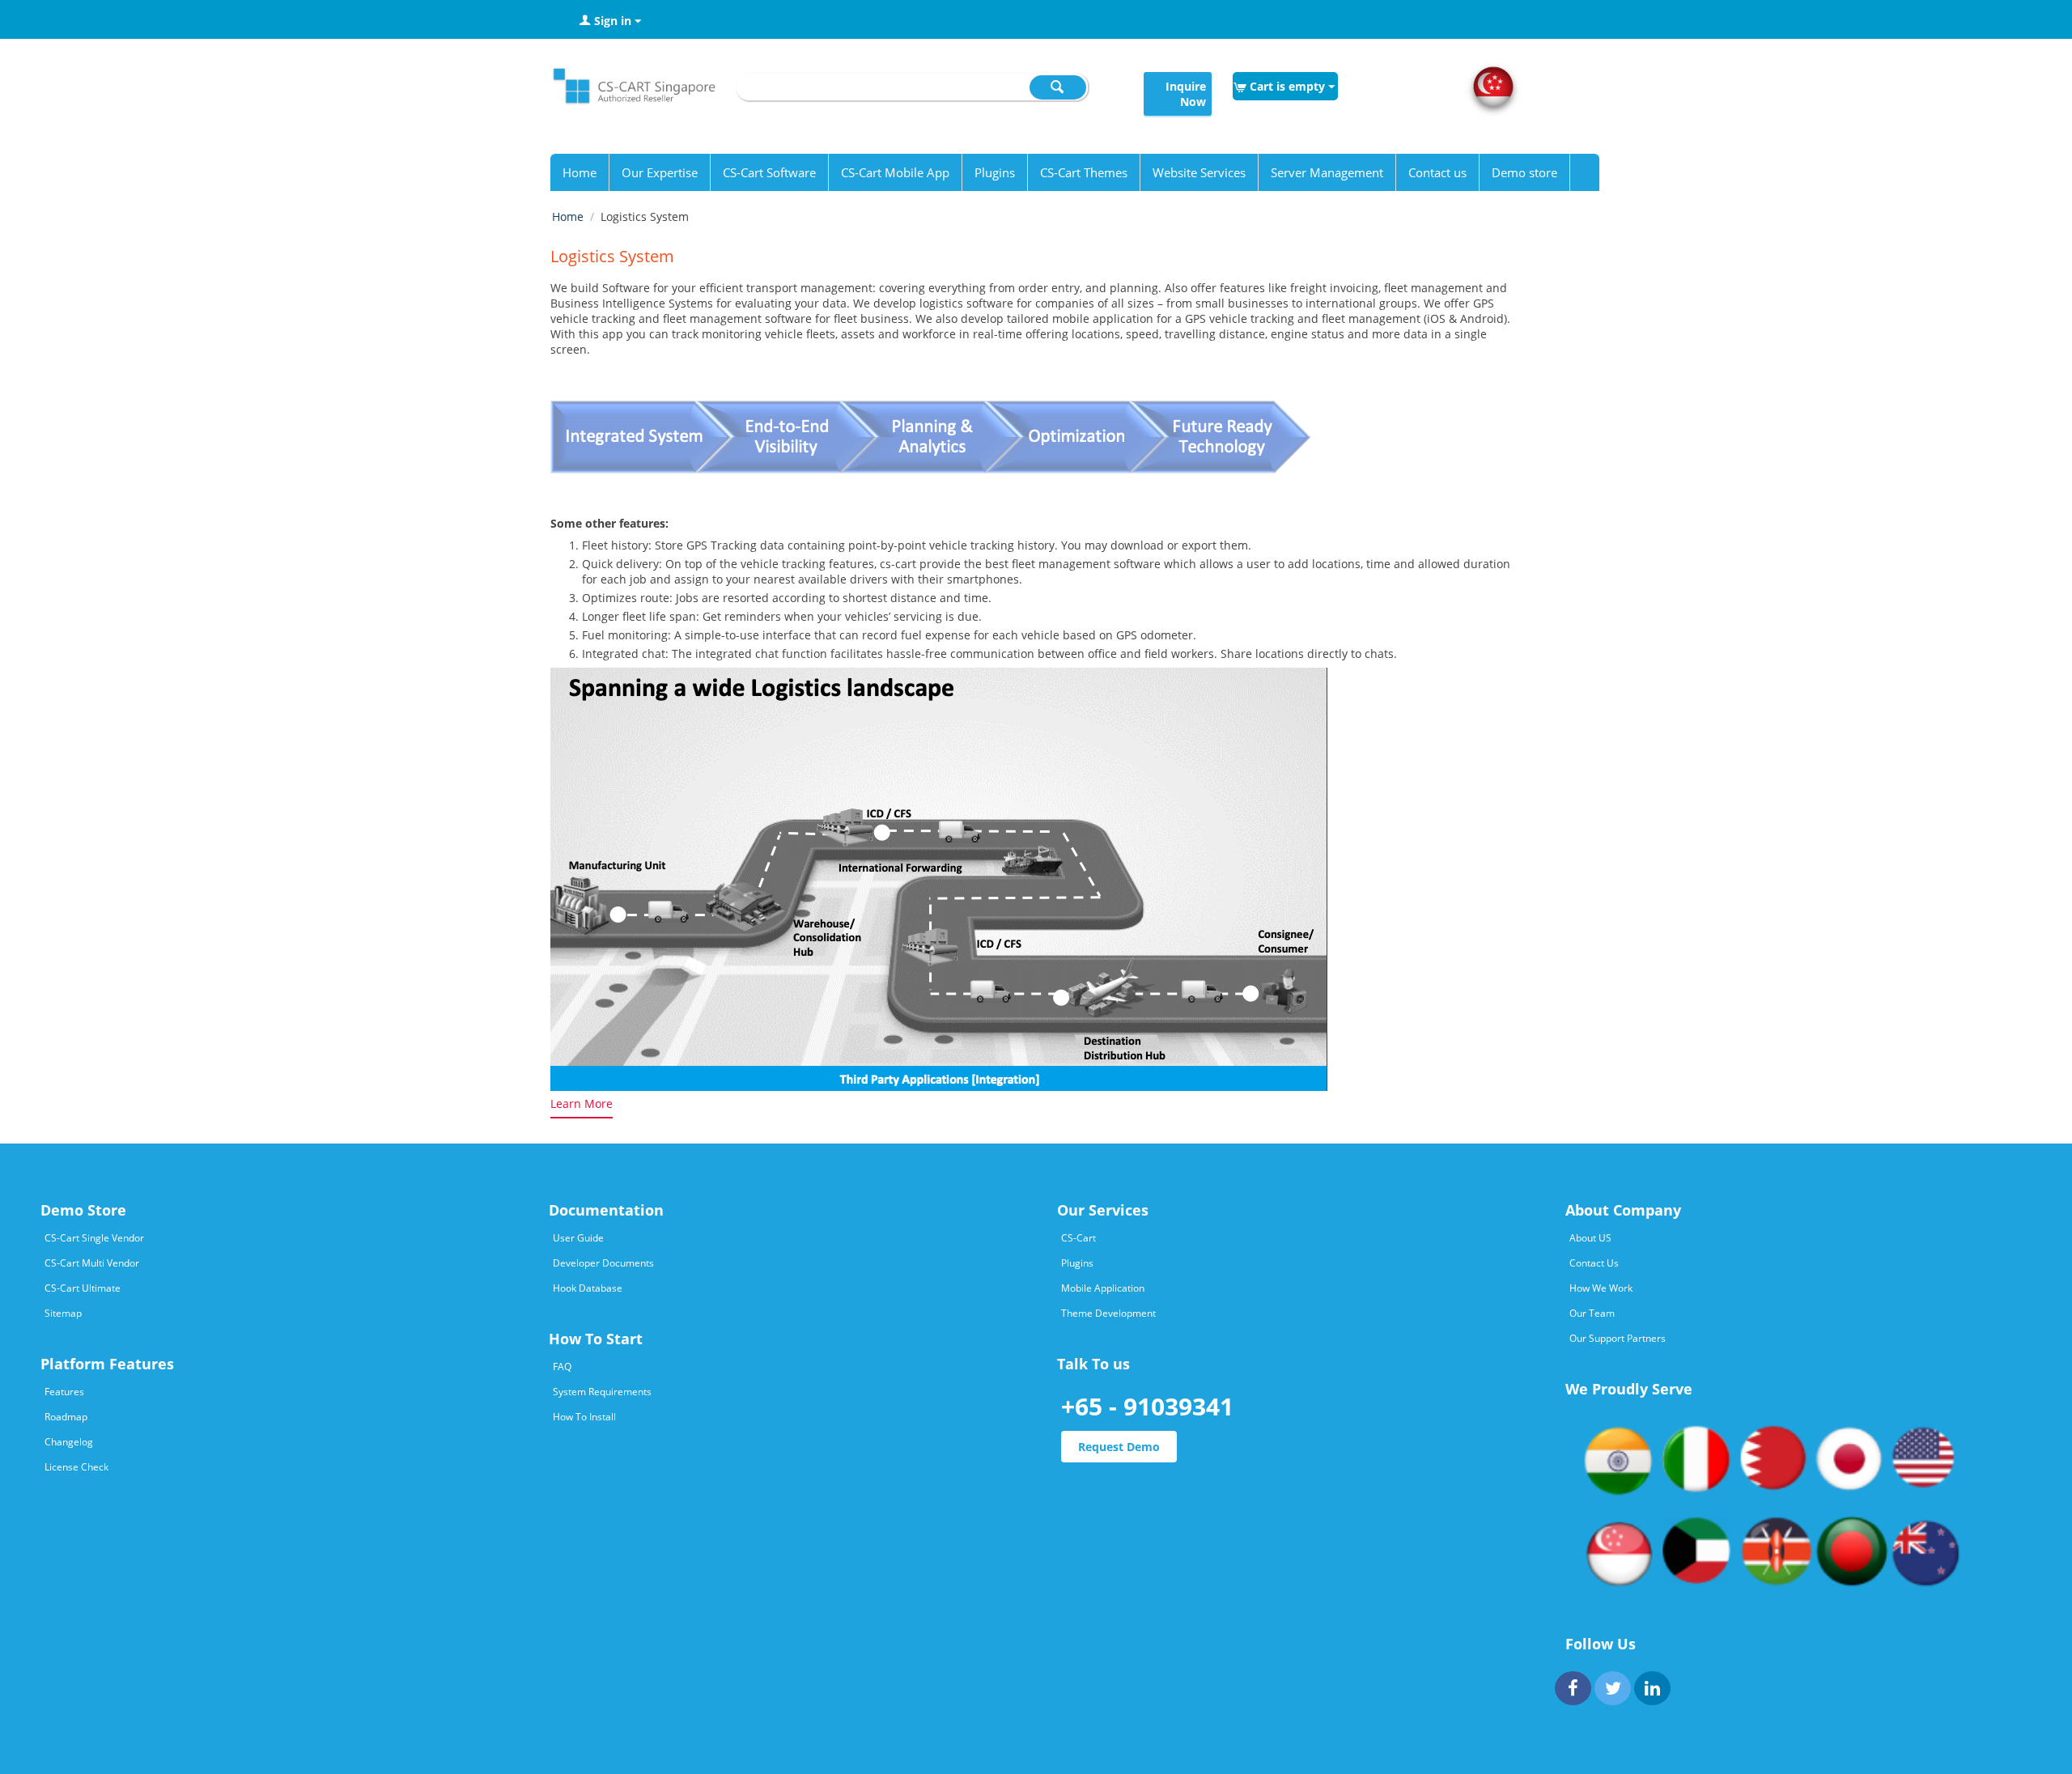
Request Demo (1119, 1447)
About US (1590, 1238)
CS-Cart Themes (1084, 172)
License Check (76, 1467)
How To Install (584, 1417)
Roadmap (66, 1417)
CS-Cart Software (769, 172)
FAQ (562, 1367)
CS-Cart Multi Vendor (92, 1263)
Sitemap (63, 1313)
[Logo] (633, 90)
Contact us (1437, 172)
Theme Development (1108, 1313)
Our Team (1592, 1313)
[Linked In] (1652, 1688)
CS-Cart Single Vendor (94, 1238)
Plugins (995, 172)
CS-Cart (1078, 1238)
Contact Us (1594, 1263)
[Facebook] (1573, 1688)
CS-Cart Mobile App (895, 172)
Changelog (69, 1442)
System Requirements (602, 1392)
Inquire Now (1186, 94)
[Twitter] (1613, 1688)
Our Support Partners (1618, 1338)
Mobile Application (1103, 1288)
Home (580, 172)
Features (64, 1392)
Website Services (1199, 172)
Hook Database (588, 1288)
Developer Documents (603, 1263)
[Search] (1058, 87)
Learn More (582, 1103)
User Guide (578, 1238)
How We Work (1601, 1288)
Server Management (1327, 172)
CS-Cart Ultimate (83, 1288)
